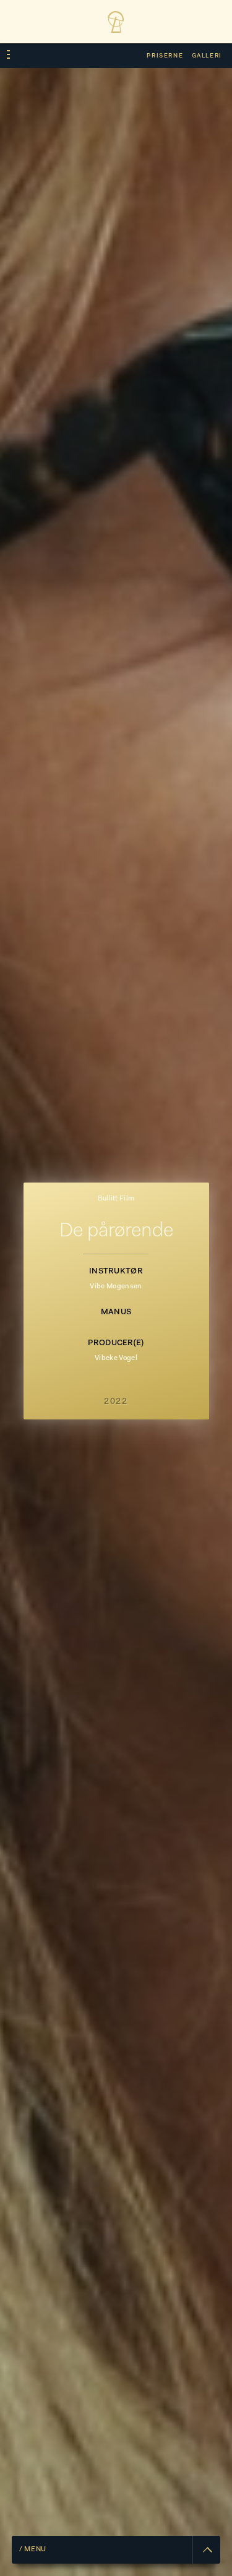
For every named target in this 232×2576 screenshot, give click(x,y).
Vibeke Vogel (116, 1359)
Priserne (165, 56)
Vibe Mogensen (116, 1287)
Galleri (207, 56)
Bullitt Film (116, 1199)
